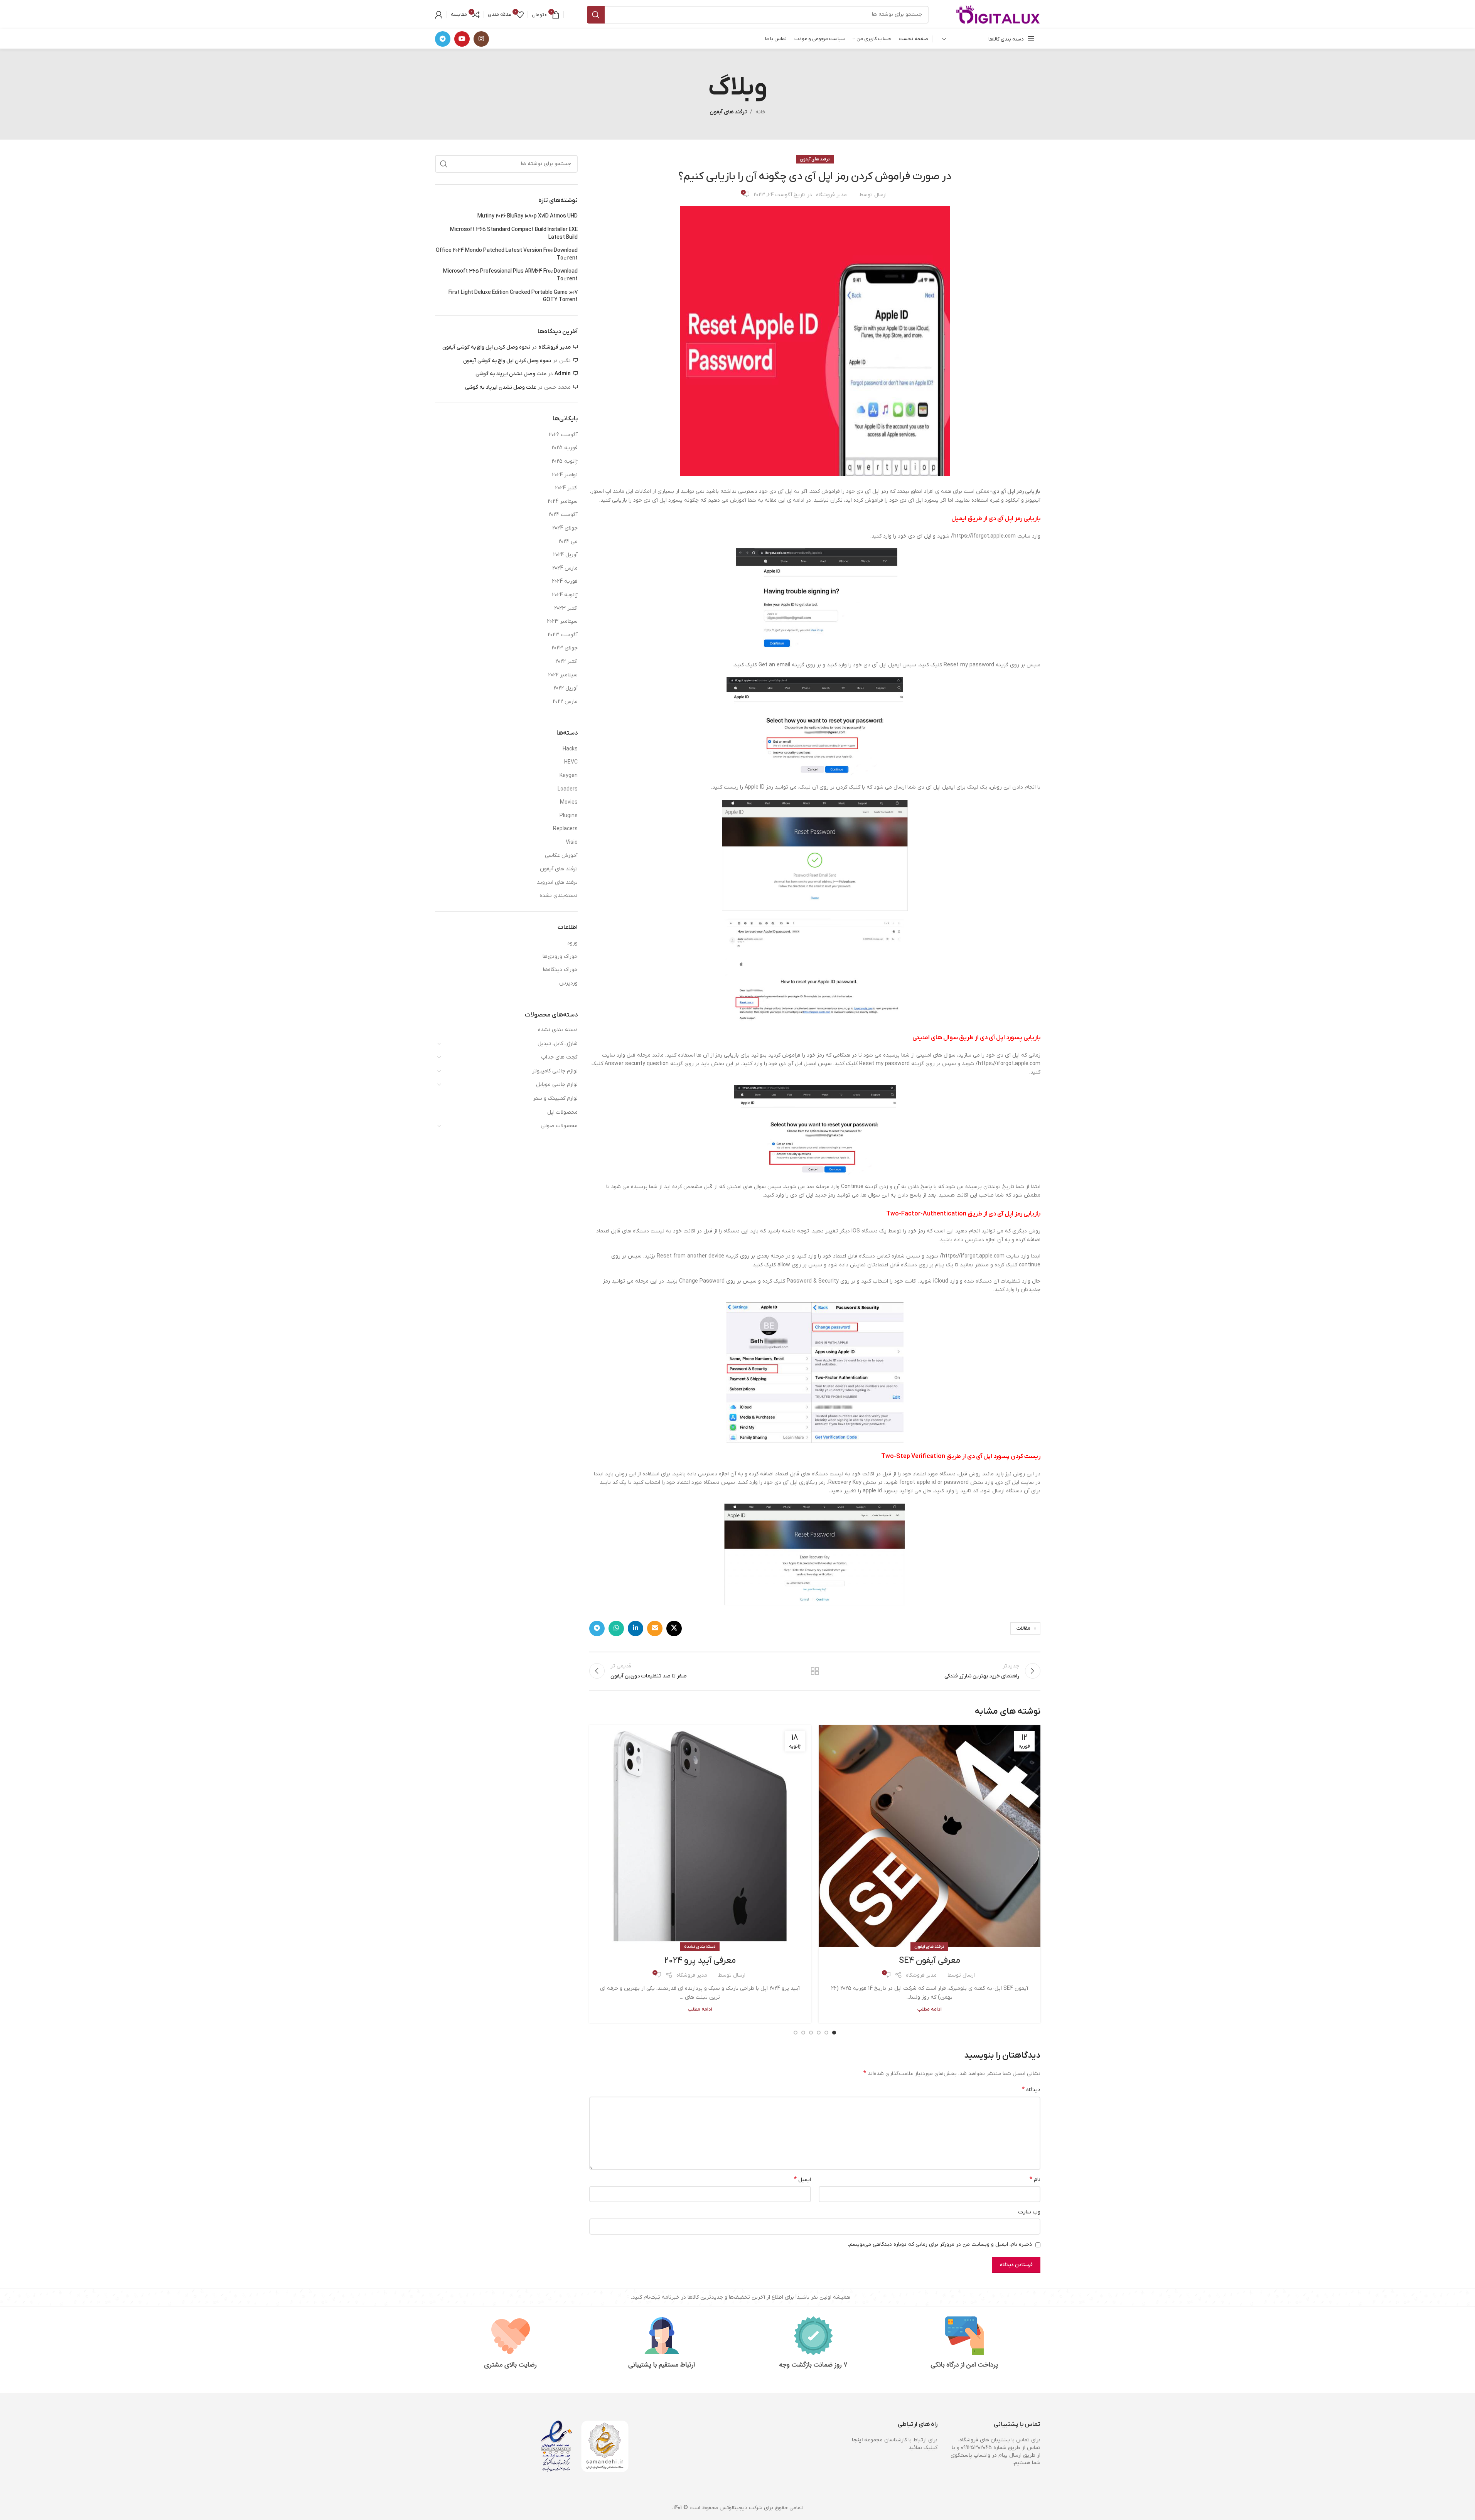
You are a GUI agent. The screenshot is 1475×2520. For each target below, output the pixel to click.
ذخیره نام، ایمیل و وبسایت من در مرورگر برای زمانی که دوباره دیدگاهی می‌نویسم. (940, 2244)
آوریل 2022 (566, 688)
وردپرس (568, 983)
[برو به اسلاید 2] (826, 2033)
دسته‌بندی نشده (700, 1947)
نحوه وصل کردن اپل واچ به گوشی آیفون (486, 347)
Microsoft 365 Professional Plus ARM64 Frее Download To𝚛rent (510, 275)
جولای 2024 (565, 528)
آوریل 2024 (565, 555)
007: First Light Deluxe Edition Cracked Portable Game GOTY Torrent (513, 296)
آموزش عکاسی (561, 855)
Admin (563, 374)
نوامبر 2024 (565, 475)
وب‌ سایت (1029, 2212)
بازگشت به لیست (815, 1671)
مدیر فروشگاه (831, 195)
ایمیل (802, 2180)
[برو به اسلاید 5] (803, 2033)
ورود (572, 943)
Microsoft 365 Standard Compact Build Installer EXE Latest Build (514, 233)
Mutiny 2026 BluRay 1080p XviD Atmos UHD (528, 216)
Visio (572, 842)
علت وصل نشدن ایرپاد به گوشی (511, 374)
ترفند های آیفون (728, 112)
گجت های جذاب (559, 1057)
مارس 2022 (565, 702)
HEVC (571, 762)
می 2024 (568, 542)
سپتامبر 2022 (563, 675)
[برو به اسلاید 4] (811, 2033)
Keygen (569, 776)
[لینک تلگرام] (443, 39)
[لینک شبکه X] (674, 1628)
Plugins (569, 816)
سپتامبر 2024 (563, 501)
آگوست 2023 (563, 635)
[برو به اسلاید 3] (819, 2033)
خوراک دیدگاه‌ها (560, 970)
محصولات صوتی (559, 1126)
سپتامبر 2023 (562, 621)
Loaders (568, 789)
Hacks (570, 749)
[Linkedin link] (636, 1628)
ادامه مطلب (930, 2009)
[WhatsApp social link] (616, 1628)
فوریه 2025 (565, 448)
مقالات (1023, 1628)
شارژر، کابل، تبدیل (558, 1044)
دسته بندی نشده (558, 1030)
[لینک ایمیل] (655, 1628)
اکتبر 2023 (566, 608)
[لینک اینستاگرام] (481, 39)
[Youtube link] (462, 39)
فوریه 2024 (565, 581)
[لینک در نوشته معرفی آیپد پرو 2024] (700, 1836)
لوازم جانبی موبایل (557, 1085)
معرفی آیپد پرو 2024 (700, 1961)
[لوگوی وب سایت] (998, 14)
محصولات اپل (562, 1112)
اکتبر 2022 (566, 662)
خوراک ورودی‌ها (560, 957)
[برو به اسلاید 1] (834, 2033)
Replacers (565, 829)
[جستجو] (596, 15)
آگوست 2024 (563, 515)
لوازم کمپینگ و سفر (555, 1098)
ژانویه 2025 (565, 461)
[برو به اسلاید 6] (796, 2033)
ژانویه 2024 (565, 595)
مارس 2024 (565, 568)
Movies (569, 802)
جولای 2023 (565, 648)
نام (1035, 2180)
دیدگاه (1031, 2090)
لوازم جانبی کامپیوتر (555, 1071)
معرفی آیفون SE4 (930, 1961)
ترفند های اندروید (557, 882)
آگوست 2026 (563, 435)
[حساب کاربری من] (439, 15)
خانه (760, 112)
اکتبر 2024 (566, 488)
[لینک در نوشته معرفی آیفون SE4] (930, 1836)
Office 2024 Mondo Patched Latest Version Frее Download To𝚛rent (507, 254)
